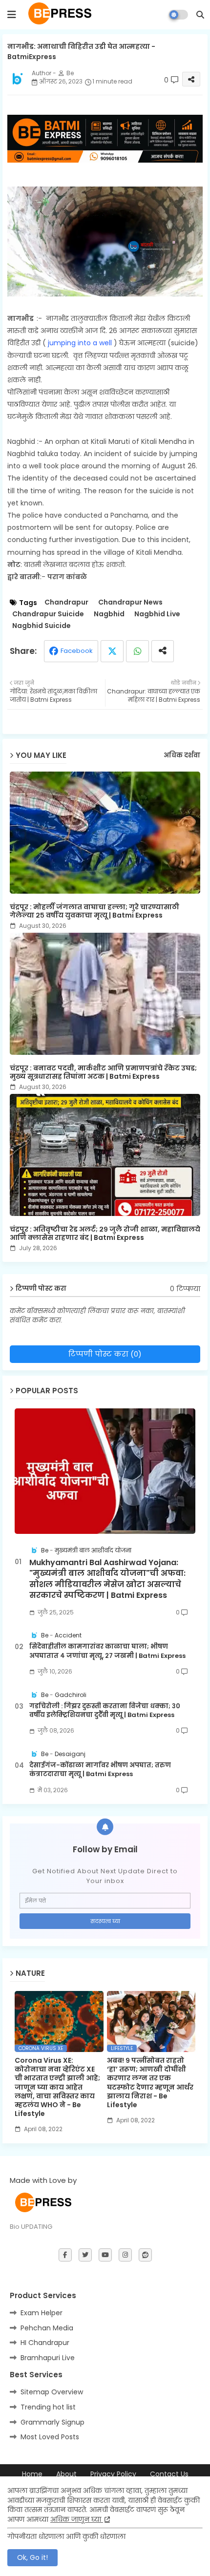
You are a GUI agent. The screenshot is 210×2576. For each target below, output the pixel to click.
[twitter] (85, 2255)
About (66, 2474)
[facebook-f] (65, 2255)
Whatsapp (137, 651)
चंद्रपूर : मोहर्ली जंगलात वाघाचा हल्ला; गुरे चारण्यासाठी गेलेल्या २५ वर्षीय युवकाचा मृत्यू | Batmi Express (94, 911)
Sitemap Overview (52, 2392)
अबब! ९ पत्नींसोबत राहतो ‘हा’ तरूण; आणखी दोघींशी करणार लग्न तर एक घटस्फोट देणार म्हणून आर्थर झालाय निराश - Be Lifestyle (150, 2083)
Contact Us (169, 2474)
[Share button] (163, 651)
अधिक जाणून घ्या (77, 2519)
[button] (200, 15)
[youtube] (105, 2255)
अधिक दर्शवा (182, 755)
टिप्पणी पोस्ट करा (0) (105, 1354)
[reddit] (145, 2255)
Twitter (112, 651)
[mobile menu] (12, 15)
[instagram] (125, 2255)
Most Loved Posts (50, 2437)
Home (32, 2474)
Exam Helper (42, 2313)
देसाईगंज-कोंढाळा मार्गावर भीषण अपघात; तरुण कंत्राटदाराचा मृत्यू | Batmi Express (100, 1770)
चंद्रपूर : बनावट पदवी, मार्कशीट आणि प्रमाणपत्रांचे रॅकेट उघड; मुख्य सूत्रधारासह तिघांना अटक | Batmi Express (103, 1072)
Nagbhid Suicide (42, 626)
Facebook (77, 651)
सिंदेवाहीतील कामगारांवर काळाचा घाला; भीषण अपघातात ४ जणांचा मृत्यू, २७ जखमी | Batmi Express (107, 1651)
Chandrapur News (130, 602)
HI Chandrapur (45, 2343)
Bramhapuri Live (48, 2358)
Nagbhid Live (157, 614)
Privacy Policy (113, 2474)
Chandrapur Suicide (48, 614)
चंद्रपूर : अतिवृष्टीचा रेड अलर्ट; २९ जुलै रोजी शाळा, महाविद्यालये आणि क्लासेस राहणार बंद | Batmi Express (105, 1234)
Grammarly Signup (52, 2422)
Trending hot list (48, 2407)
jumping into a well (79, 343)
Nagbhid (109, 614)
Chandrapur (66, 602)
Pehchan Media (47, 2328)
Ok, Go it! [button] (32, 2557)
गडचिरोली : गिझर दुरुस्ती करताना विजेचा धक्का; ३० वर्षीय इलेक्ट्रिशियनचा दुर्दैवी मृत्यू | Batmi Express (105, 1711)
